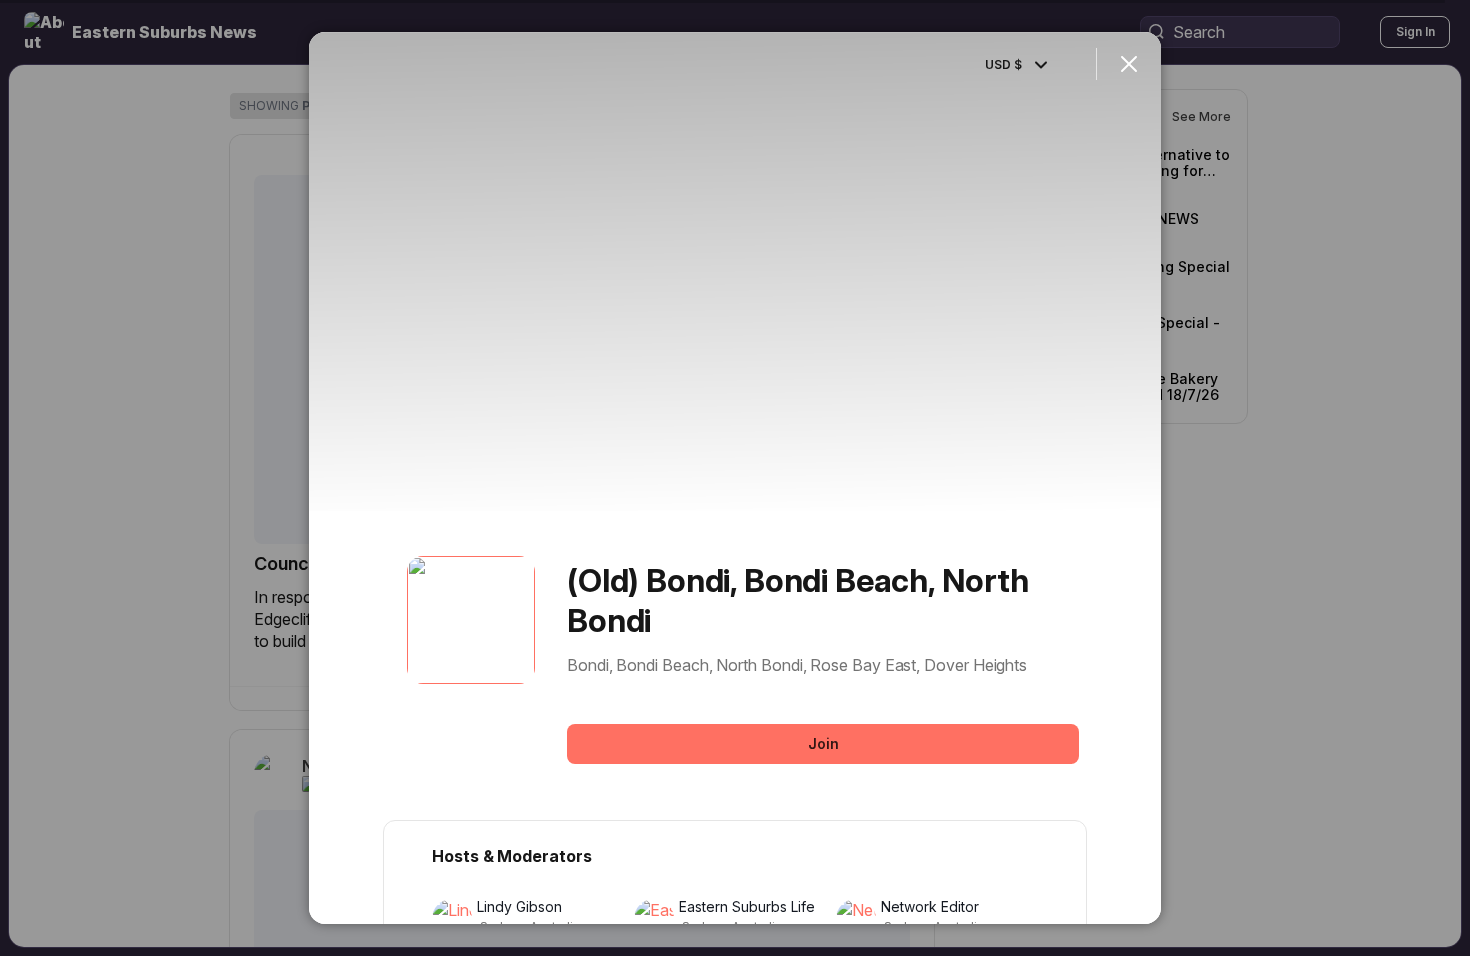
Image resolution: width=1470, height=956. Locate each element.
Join (823, 743)
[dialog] (735, 478)
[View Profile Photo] (471, 620)
